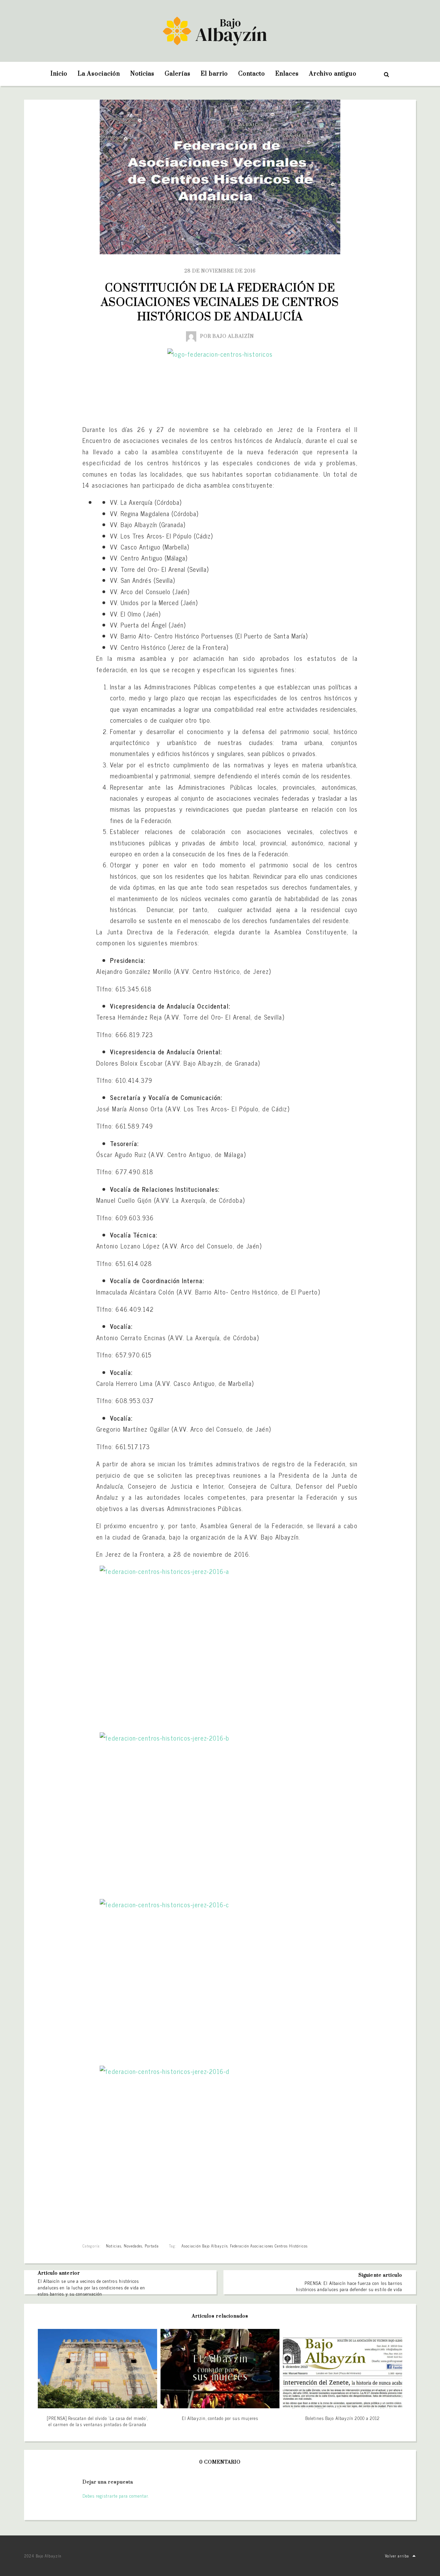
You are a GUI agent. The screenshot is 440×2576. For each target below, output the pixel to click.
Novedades (133, 2246)
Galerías (178, 74)
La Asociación (99, 74)
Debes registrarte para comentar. (116, 2496)
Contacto (252, 74)
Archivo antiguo (333, 74)
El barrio (214, 74)
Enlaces (287, 74)
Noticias (142, 74)
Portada (152, 2246)
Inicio (59, 74)
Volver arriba (397, 2556)
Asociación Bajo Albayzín (205, 2246)
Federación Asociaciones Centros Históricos (269, 2246)
